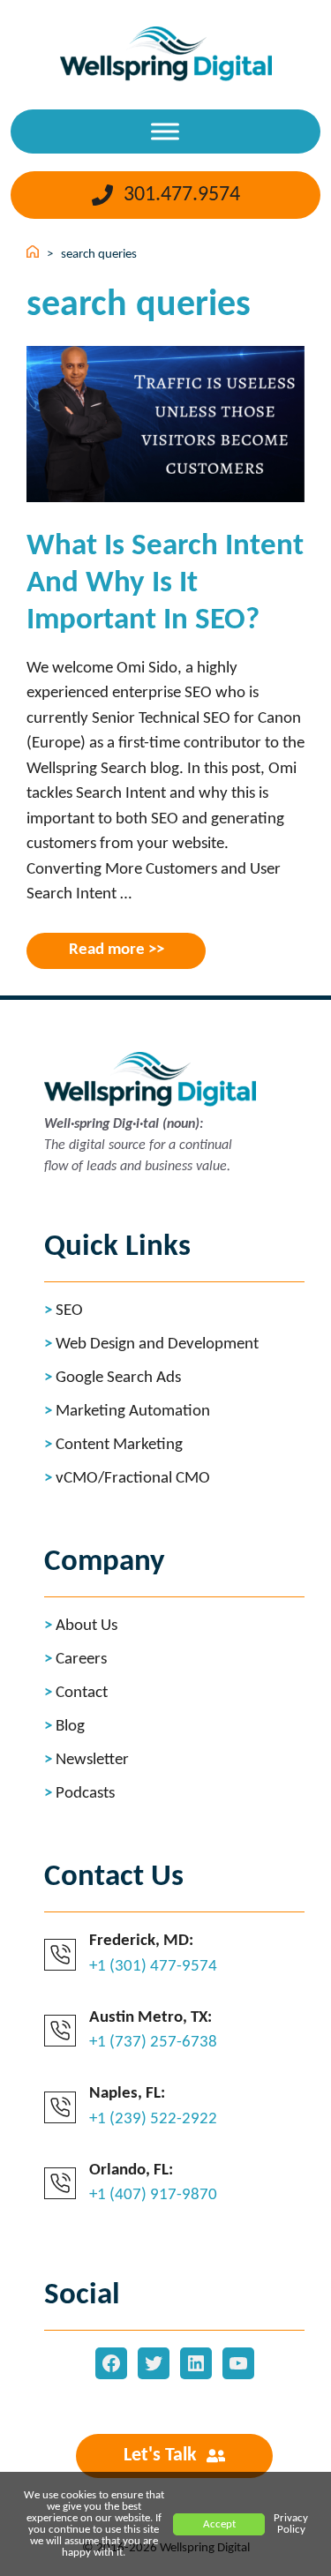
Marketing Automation (133, 1412)
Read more (107, 950)
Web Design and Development (157, 1344)
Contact (82, 1693)
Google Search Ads (118, 1378)
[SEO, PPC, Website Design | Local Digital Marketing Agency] (165, 49)
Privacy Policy (291, 2524)
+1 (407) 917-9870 (153, 2195)
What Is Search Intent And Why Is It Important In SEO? (165, 584)
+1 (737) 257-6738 (153, 2043)
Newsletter (92, 1760)
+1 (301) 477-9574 (153, 1967)
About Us (87, 1626)
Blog (70, 1727)
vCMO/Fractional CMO (133, 1479)
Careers (81, 1660)
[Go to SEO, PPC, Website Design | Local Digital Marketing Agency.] (34, 255)
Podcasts (85, 1794)
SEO (69, 1311)
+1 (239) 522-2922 (153, 2119)
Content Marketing (119, 1445)
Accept (219, 2524)
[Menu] (165, 131)
